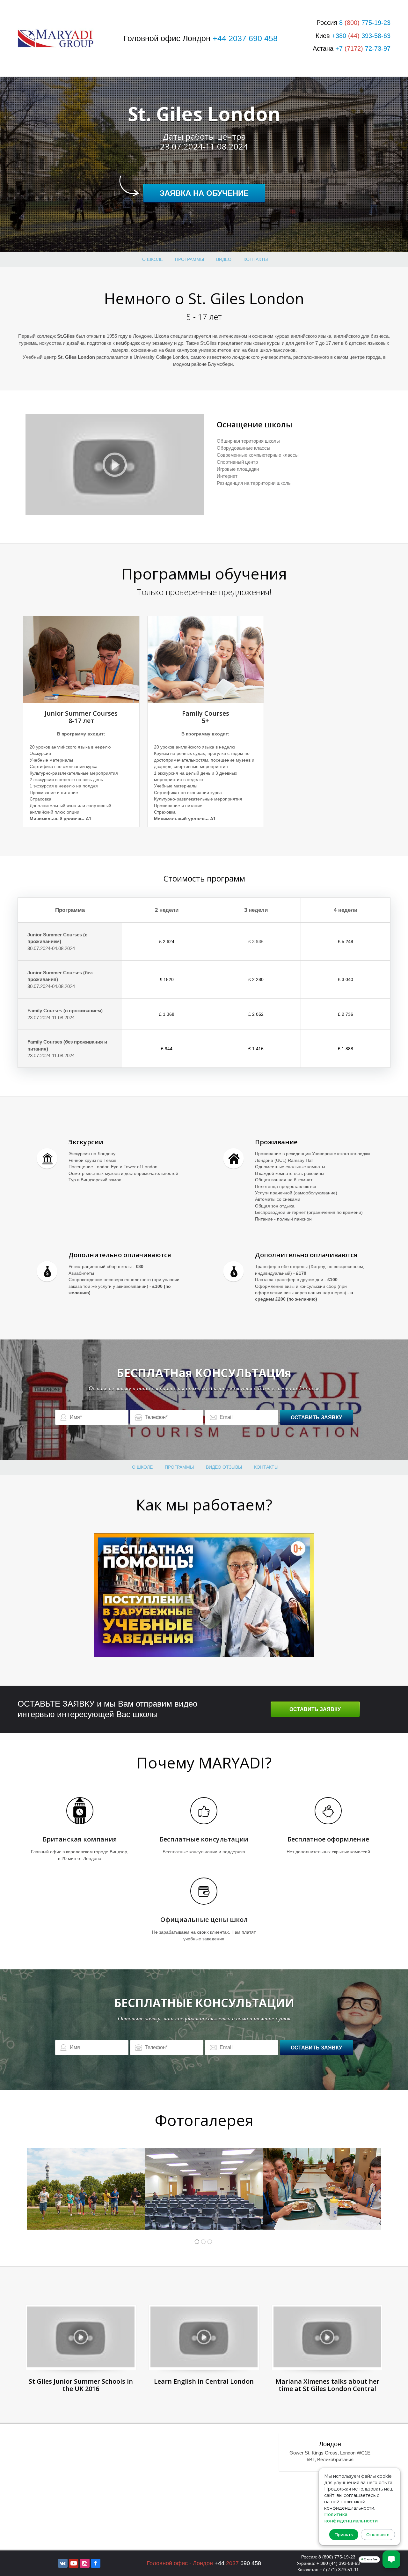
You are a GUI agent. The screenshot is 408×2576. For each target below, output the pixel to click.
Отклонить (378, 2535)
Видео (224, 259)
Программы (189, 259)
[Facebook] (96, 2563)
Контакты (256, 259)
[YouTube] (74, 2563)
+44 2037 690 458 (245, 38)
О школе (153, 259)
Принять (344, 2535)
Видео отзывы (224, 1467)
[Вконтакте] (63, 2563)
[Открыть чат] (391, 2559)
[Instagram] (84, 2563)
